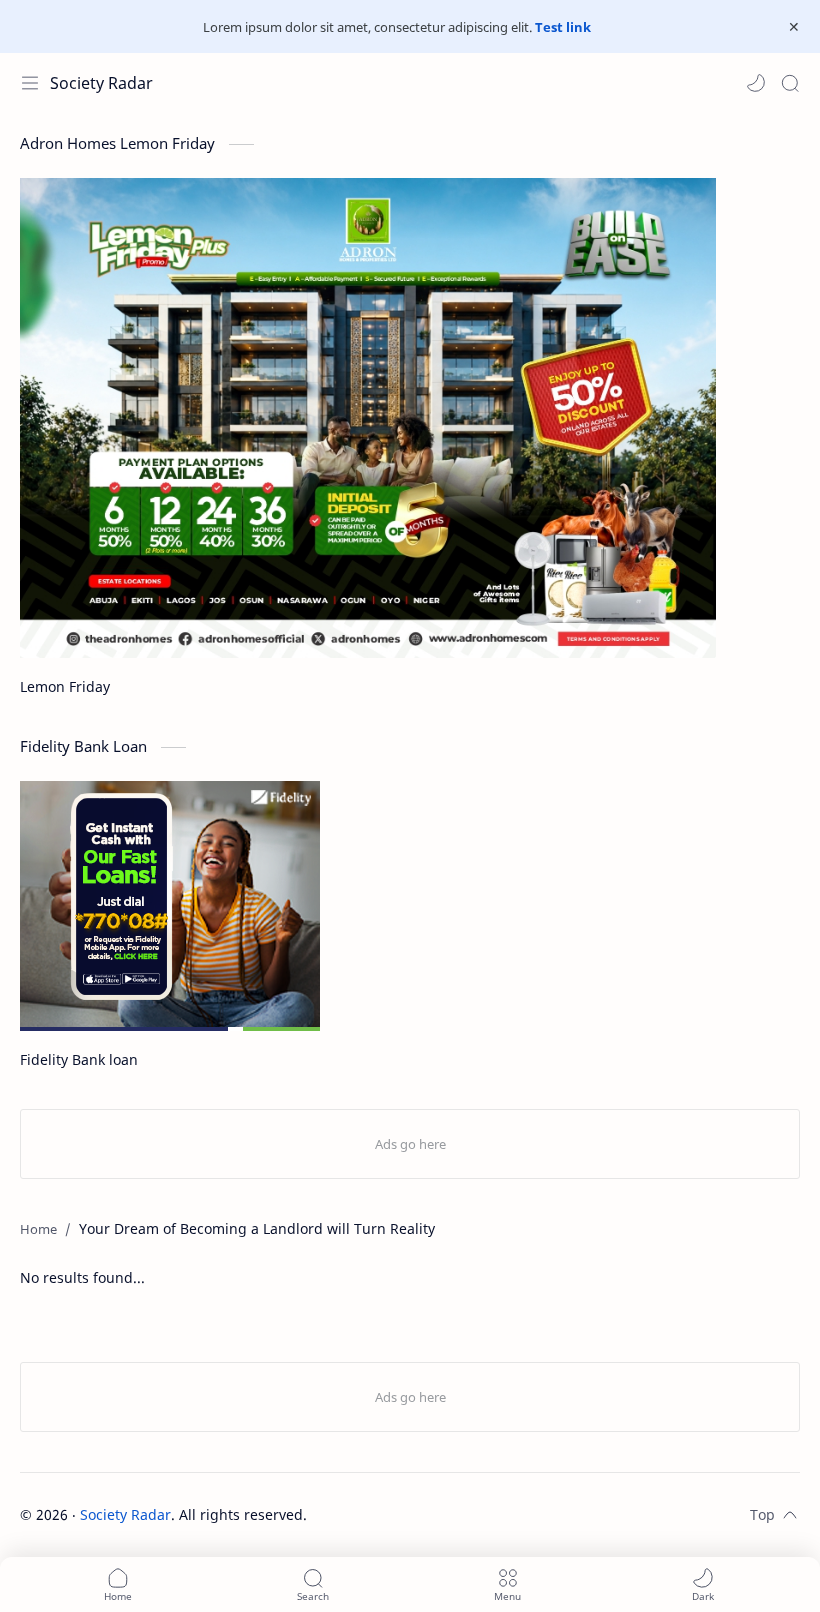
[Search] (790, 83)
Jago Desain (441, 1514)
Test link (563, 27)
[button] (756, 83)
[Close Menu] (794, 27)
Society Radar (101, 83)
